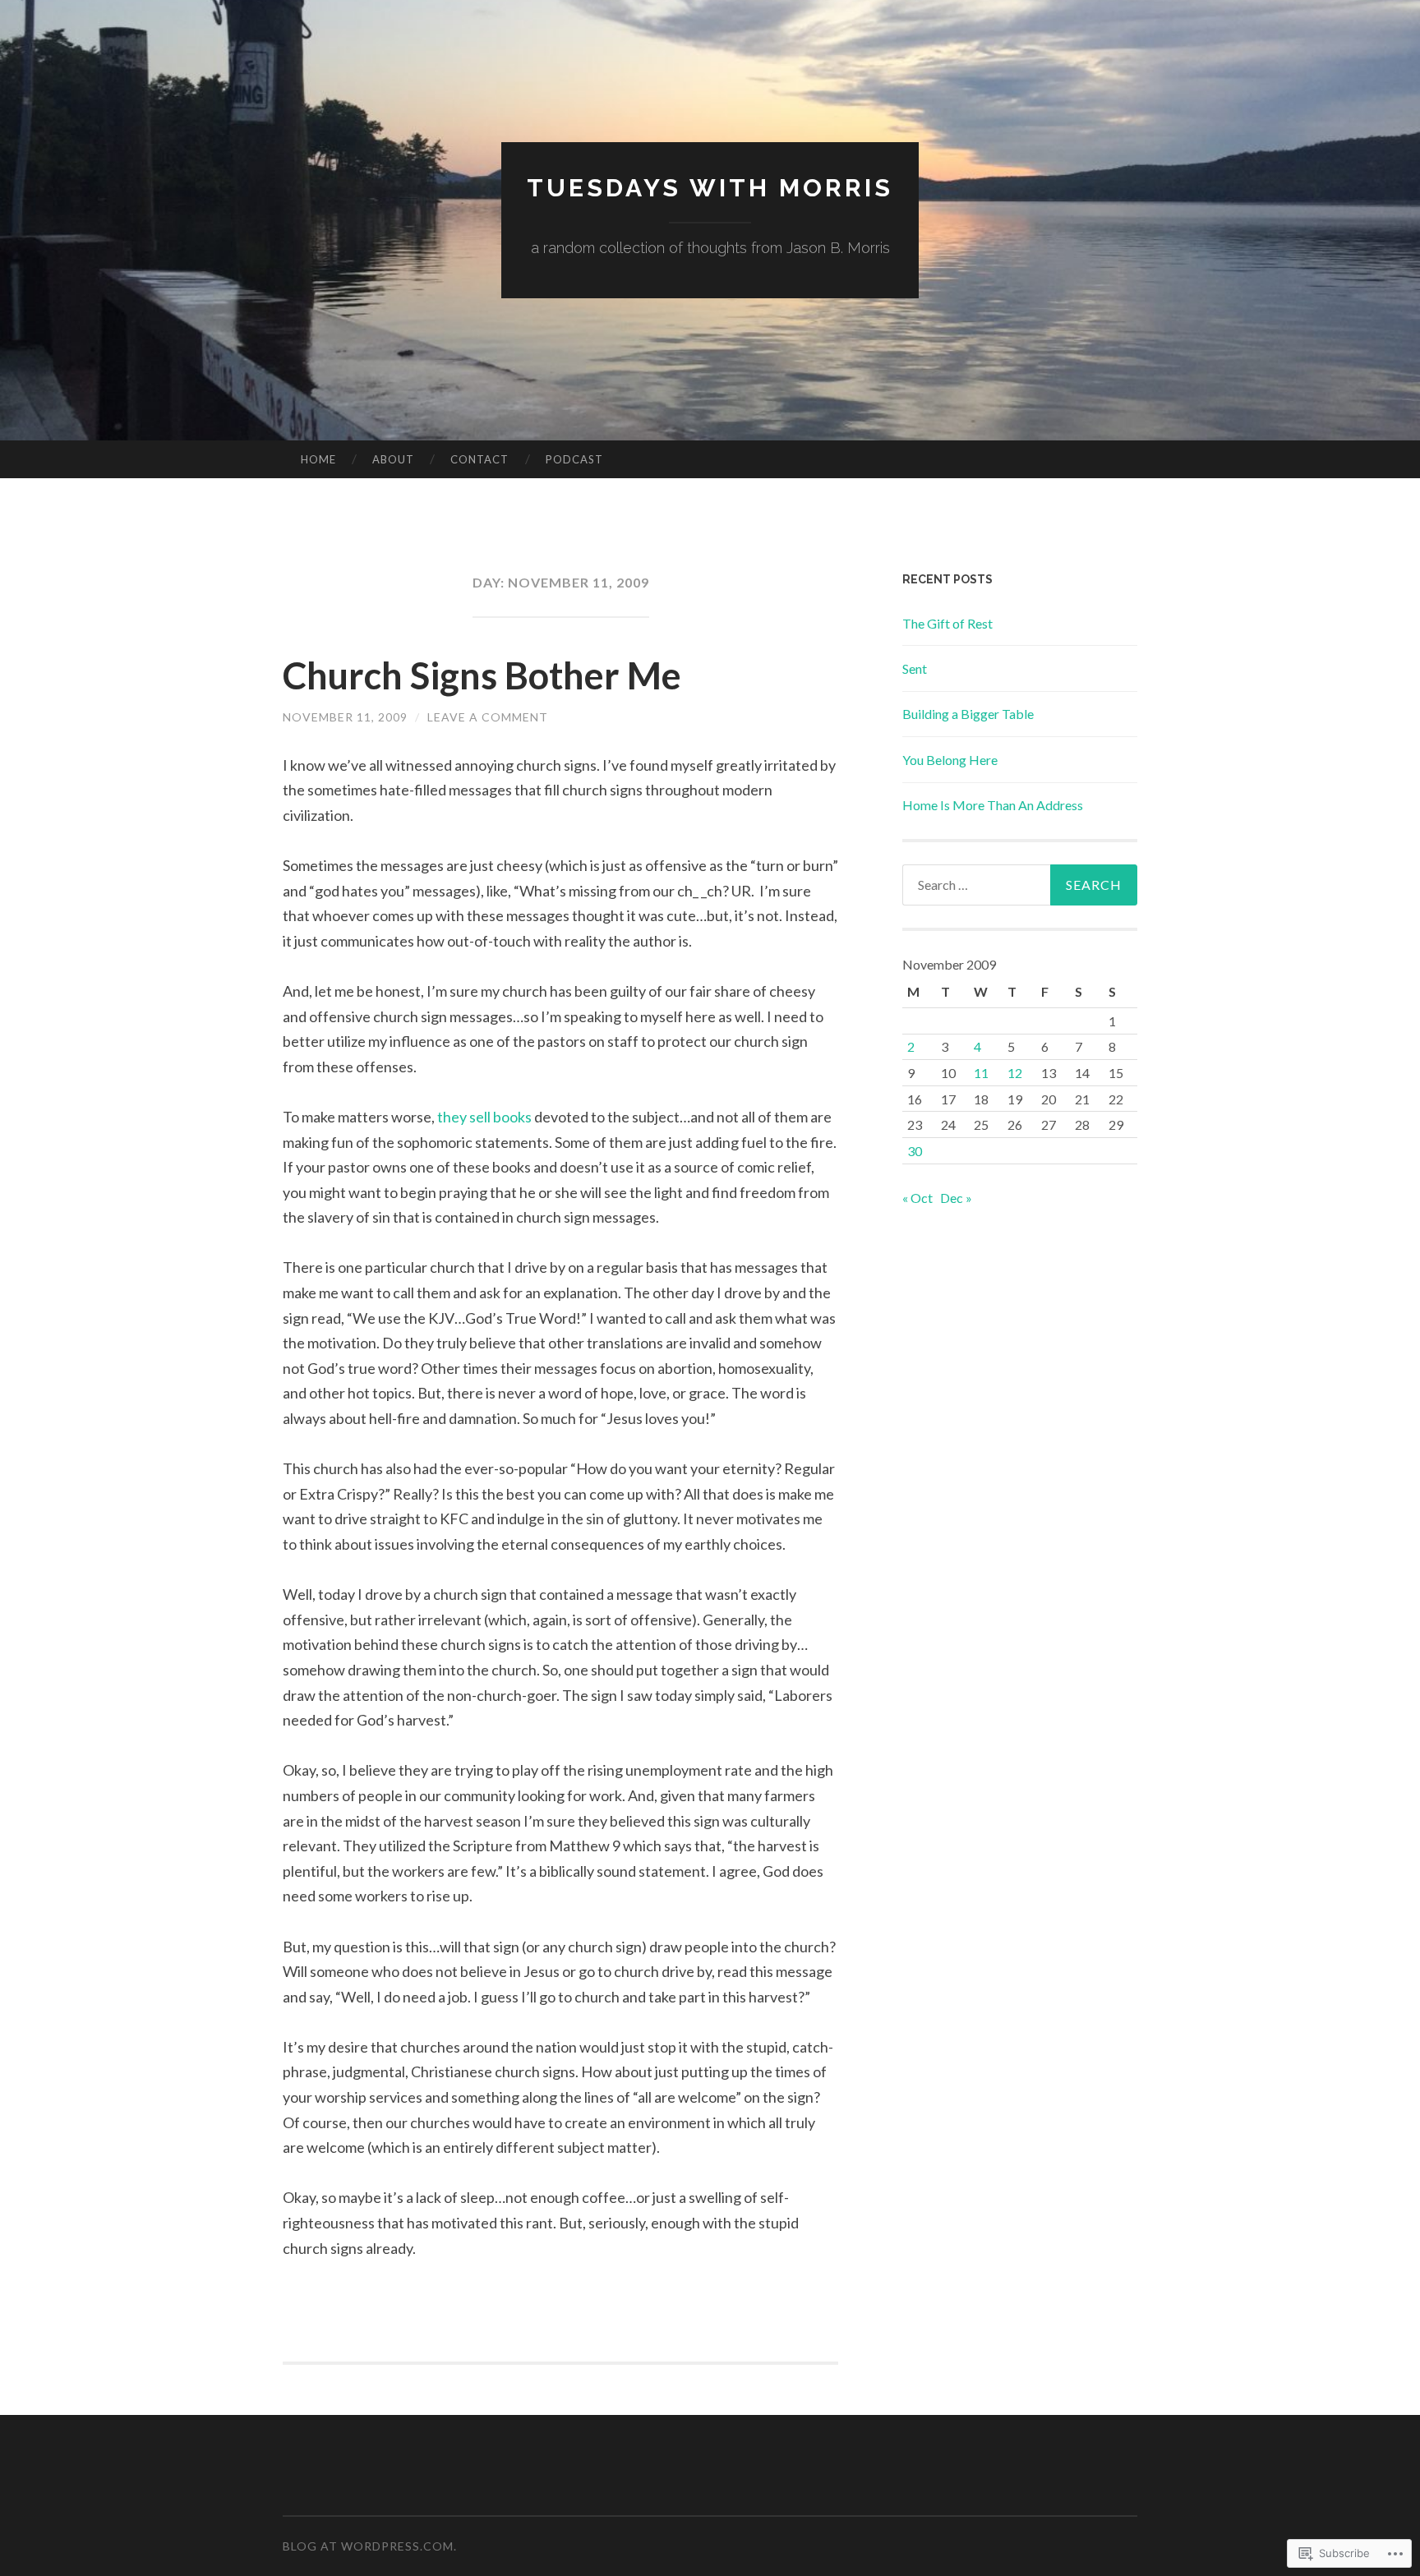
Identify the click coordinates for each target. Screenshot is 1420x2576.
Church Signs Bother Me (482, 675)
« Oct (917, 1198)
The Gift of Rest (947, 623)
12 (1015, 1073)
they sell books (484, 1117)
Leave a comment (488, 717)
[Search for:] (1020, 885)
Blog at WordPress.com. (370, 2546)
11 (981, 1073)
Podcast (574, 459)
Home (318, 459)
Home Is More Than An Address (993, 805)
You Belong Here (950, 760)
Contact (479, 459)
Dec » (956, 1198)
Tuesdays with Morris (710, 188)
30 (915, 1151)
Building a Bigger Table (968, 714)
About (393, 459)
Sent (915, 668)
